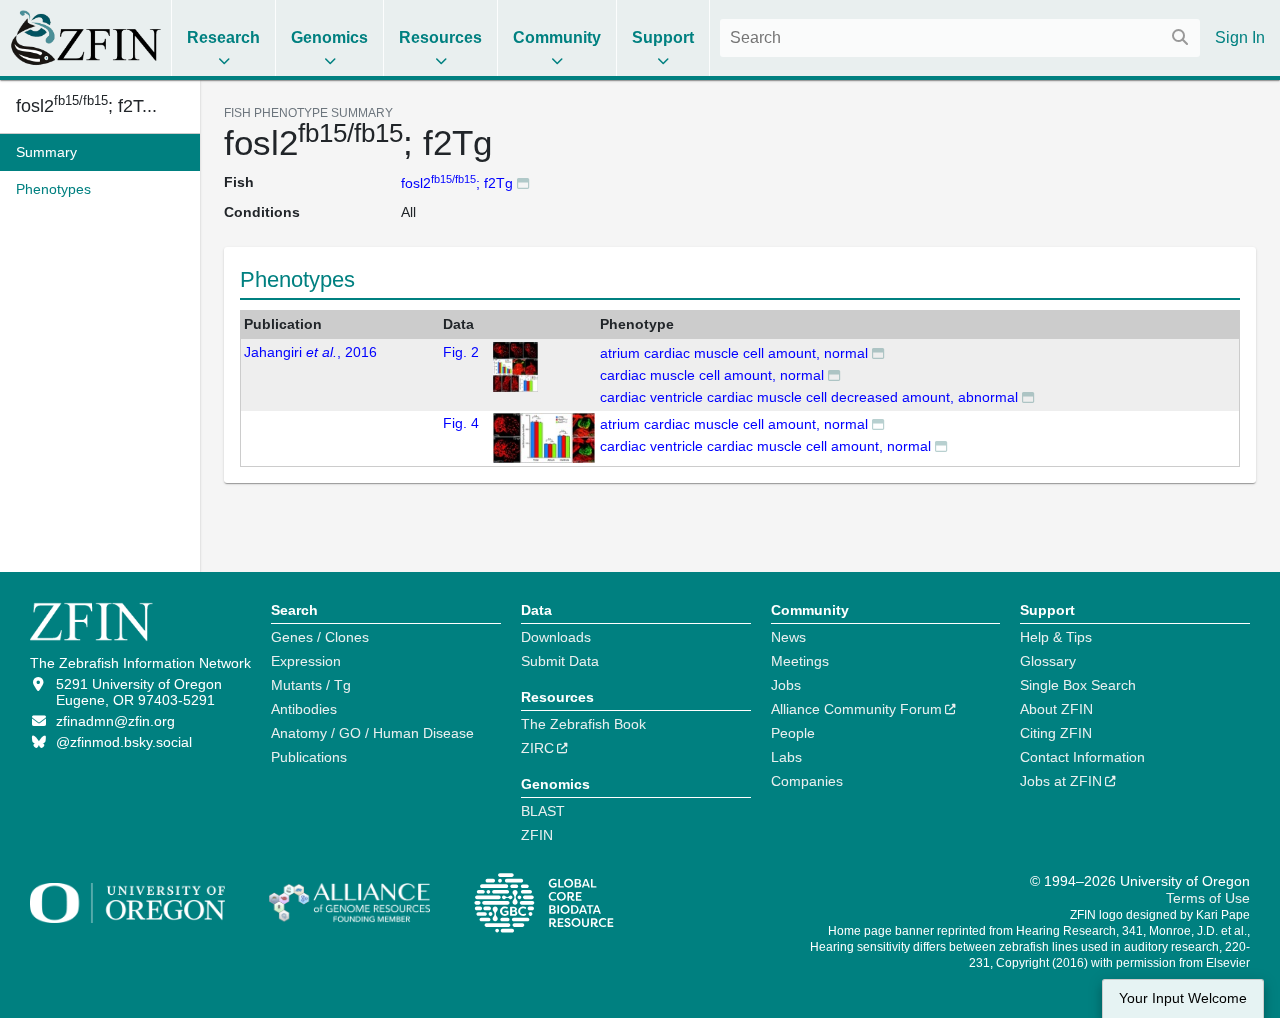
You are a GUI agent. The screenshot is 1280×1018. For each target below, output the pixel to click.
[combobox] (960, 38)
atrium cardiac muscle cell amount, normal (734, 353)
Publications (309, 757)
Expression (306, 661)
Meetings (800, 661)
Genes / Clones (320, 637)
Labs (786, 757)
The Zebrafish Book (583, 724)
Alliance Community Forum (856, 709)
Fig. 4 (461, 423)
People (793, 733)
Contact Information (1082, 757)
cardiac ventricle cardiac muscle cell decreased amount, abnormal (809, 397)
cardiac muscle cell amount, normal (712, 375)
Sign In (1240, 37)
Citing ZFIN (1056, 733)
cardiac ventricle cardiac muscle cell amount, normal (765, 446)
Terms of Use (1208, 898)
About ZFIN (1056, 709)
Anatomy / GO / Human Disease (372, 733)
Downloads (556, 637)
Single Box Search (1078, 685)
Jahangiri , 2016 (310, 352)
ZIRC (537, 748)
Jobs (786, 685)
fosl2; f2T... (86, 106)
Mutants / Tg (311, 685)
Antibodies (304, 709)
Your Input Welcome (1183, 998)
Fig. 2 (461, 352)
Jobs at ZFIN (1061, 781)
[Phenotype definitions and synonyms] (878, 352)
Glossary (1048, 661)
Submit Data (560, 661)
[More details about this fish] (523, 182)
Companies (807, 781)
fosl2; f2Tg (457, 183)
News (788, 637)
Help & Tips (1056, 637)
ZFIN (537, 835)
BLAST (543, 811)
